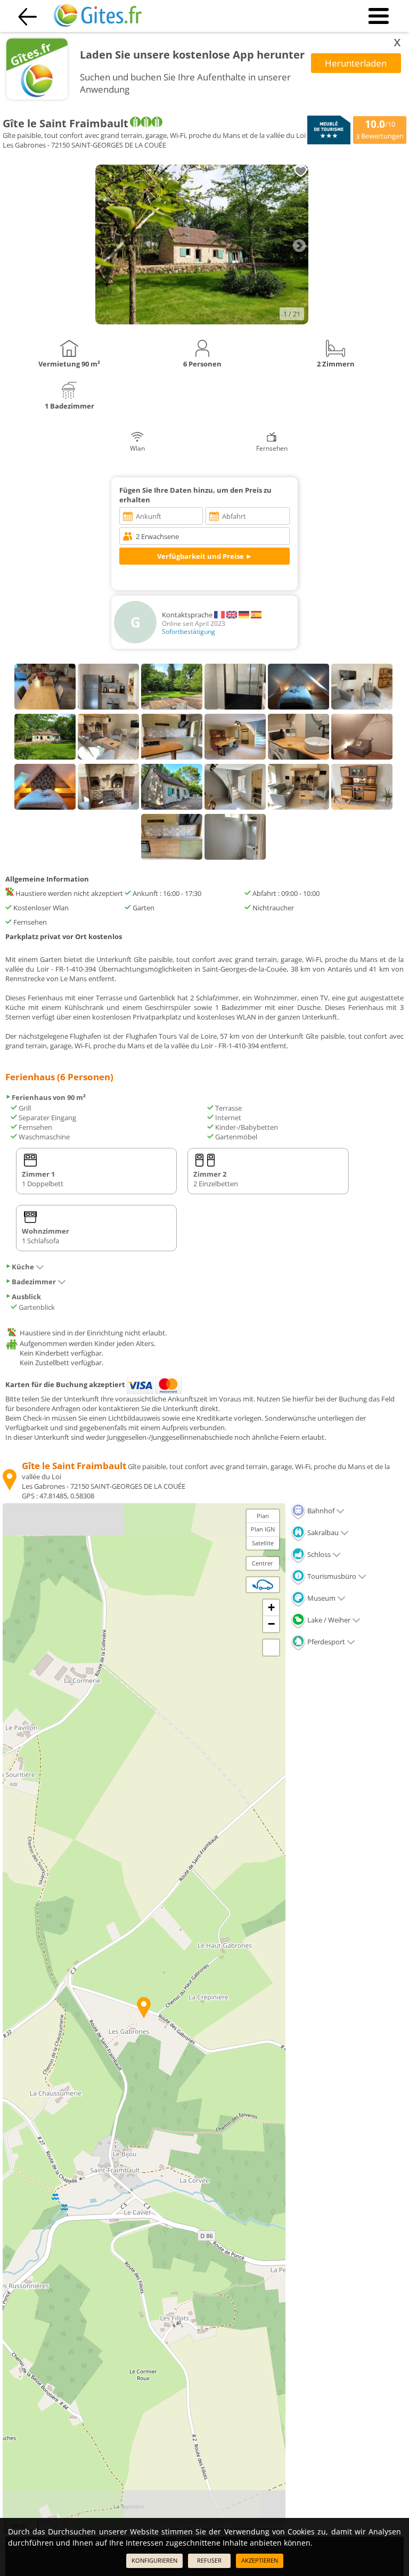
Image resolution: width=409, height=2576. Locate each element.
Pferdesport (325, 1642)
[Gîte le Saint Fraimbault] (202, 322)
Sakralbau (322, 1532)
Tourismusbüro (331, 1576)
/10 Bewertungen (380, 129)
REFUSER (209, 2560)
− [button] (271, 1624)
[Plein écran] (271, 1648)
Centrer (263, 1563)
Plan (263, 1516)
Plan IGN (263, 1529)
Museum (321, 1598)
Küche (23, 1267)
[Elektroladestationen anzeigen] (263, 1585)
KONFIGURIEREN (154, 2560)
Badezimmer (34, 1282)
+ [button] (271, 1607)
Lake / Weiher (328, 1620)
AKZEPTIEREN (260, 2560)
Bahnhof (320, 1511)
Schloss (318, 1554)
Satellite (263, 1543)
